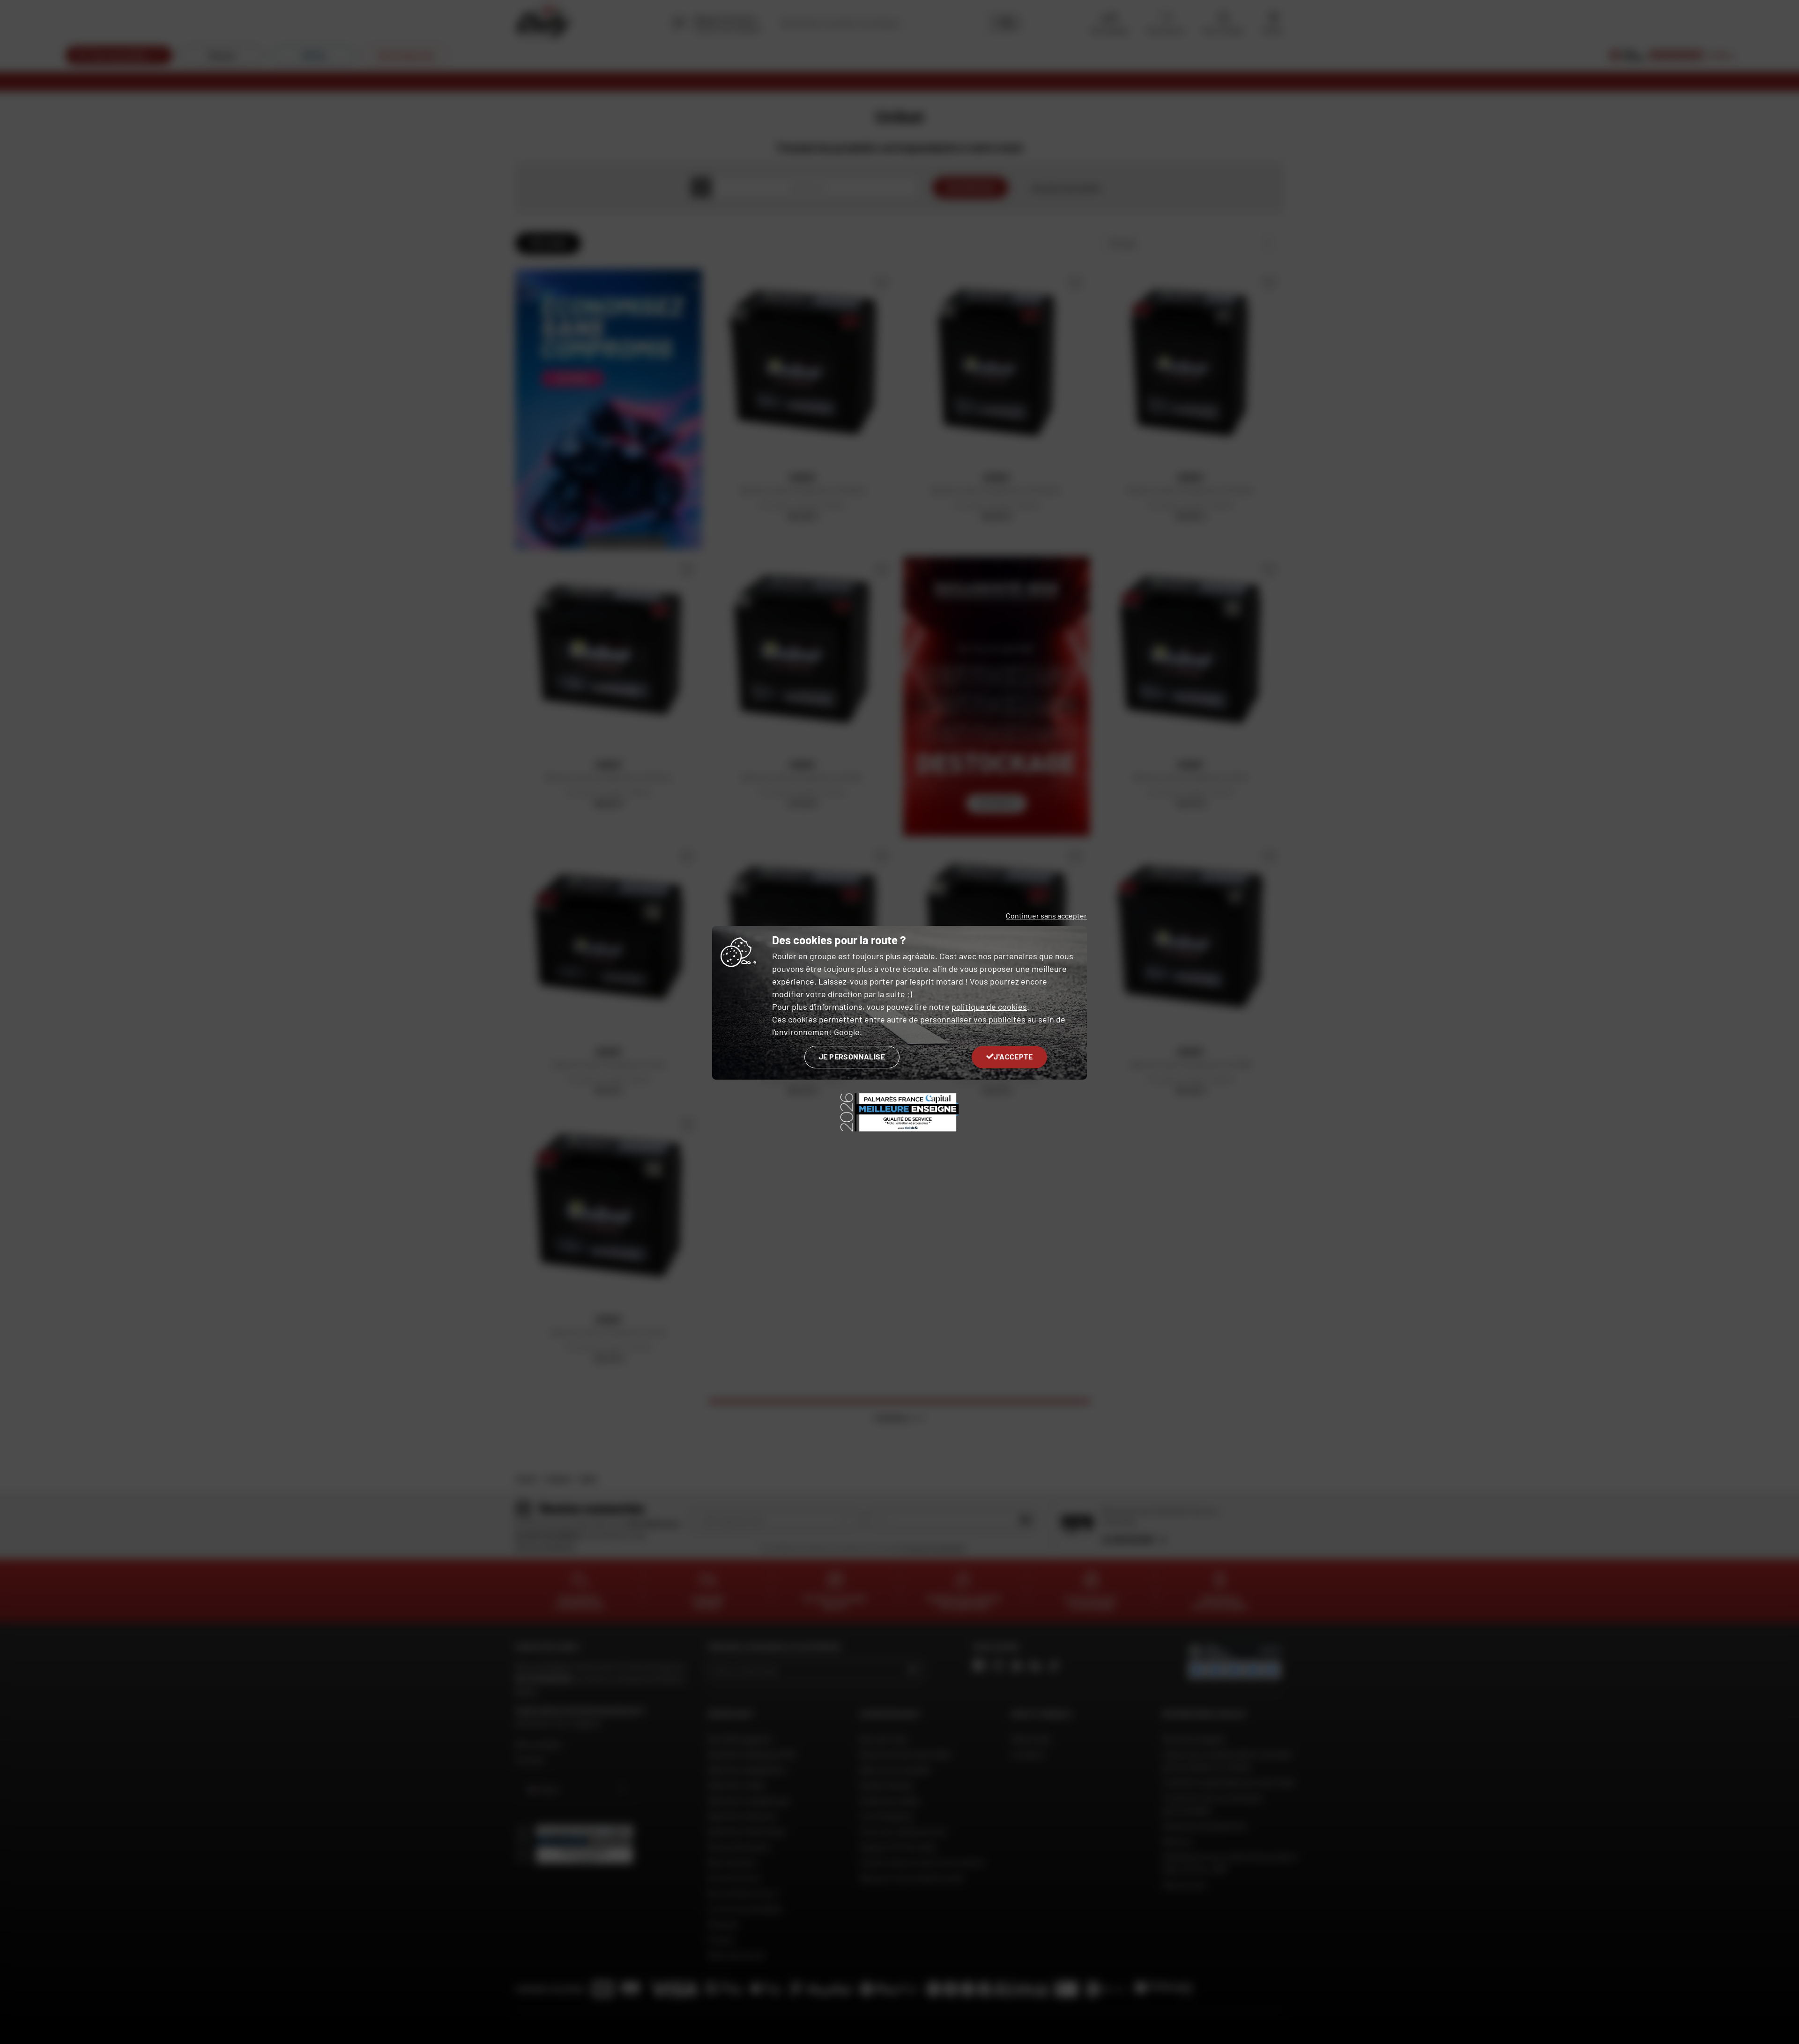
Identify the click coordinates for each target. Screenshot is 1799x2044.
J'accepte (1013, 1056)
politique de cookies (989, 1007)
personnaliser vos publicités (973, 1019)
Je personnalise (852, 1056)
